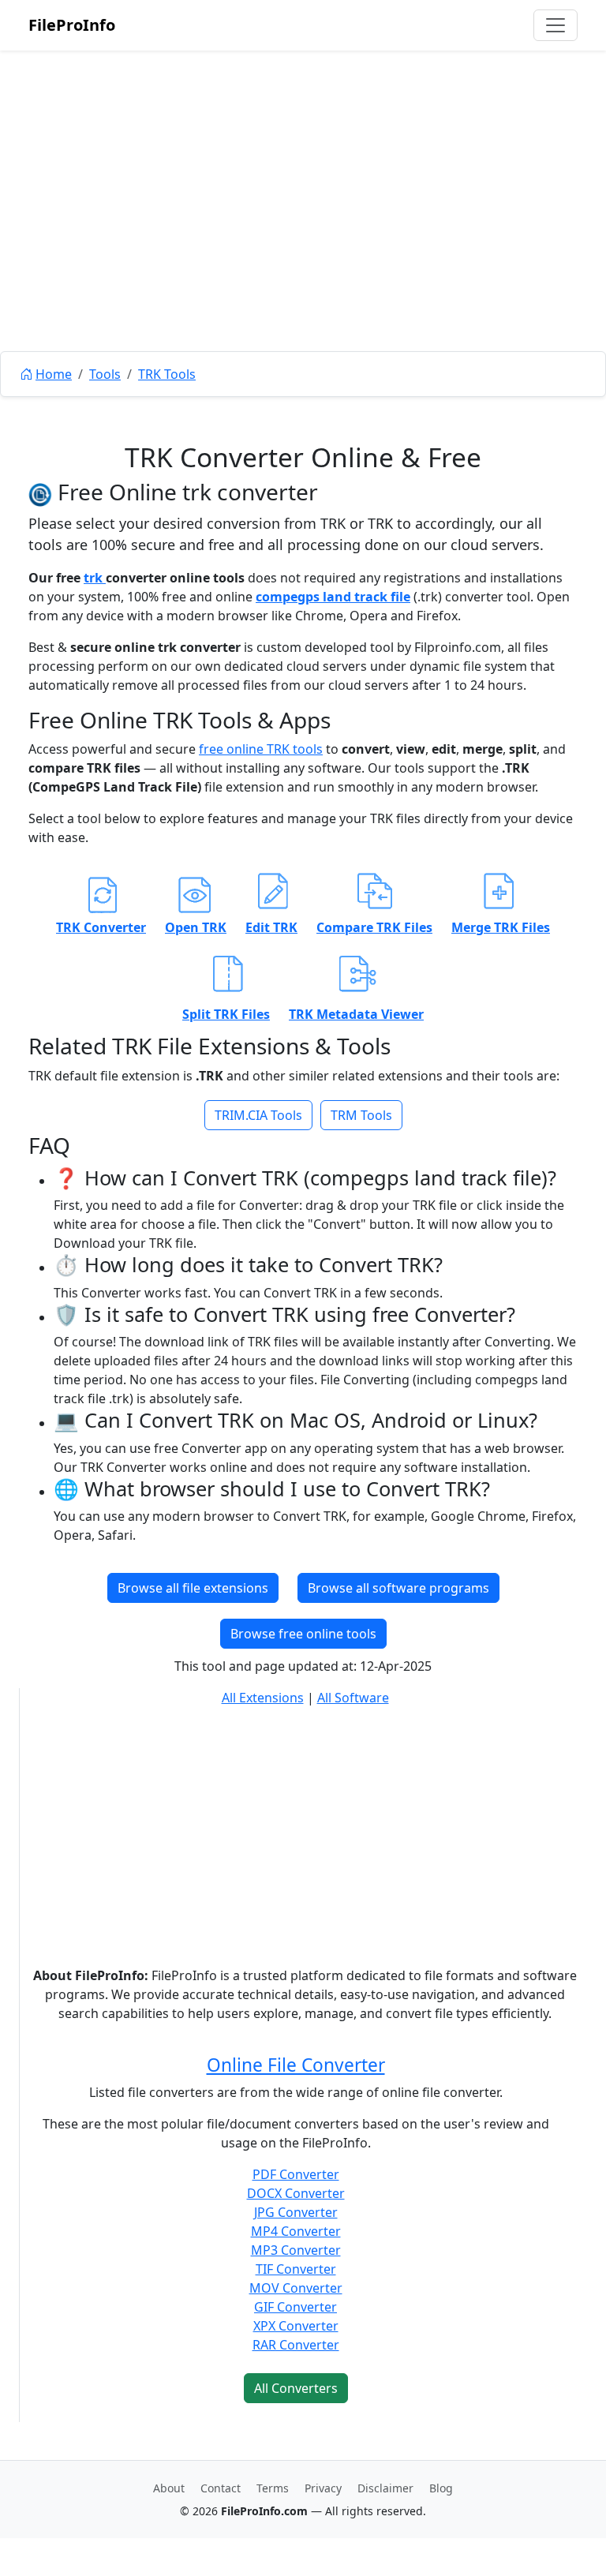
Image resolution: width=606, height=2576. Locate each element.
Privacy (323, 2488)
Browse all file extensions (193, 1588)
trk (95, 578)
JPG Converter (296, 2212)
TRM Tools (361, 1115)
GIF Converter (296, 2307)
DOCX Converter (296, 2193)
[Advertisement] (303, 237)
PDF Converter (296, 2174)
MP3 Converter (296, 2250)
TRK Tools (167, 374)
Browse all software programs (398, 1588)
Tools (105, 374)
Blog (441, 2488)
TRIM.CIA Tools (258, 1115)
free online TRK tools (261, 749)
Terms (273, 2488)
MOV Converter (296, 2288)
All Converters (296, 2388)
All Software (353, 1698)
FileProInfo (72, 25)
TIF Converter (296, 2269)
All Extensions (263, 1698)
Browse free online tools (303, 1634)
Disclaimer (385, 2488)
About (169, 2488)
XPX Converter (296, 2326)
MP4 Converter (296, 2231)
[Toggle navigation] (555, 25)
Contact (221, 2488)
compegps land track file (333, 597)
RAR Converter (296, 2345)
